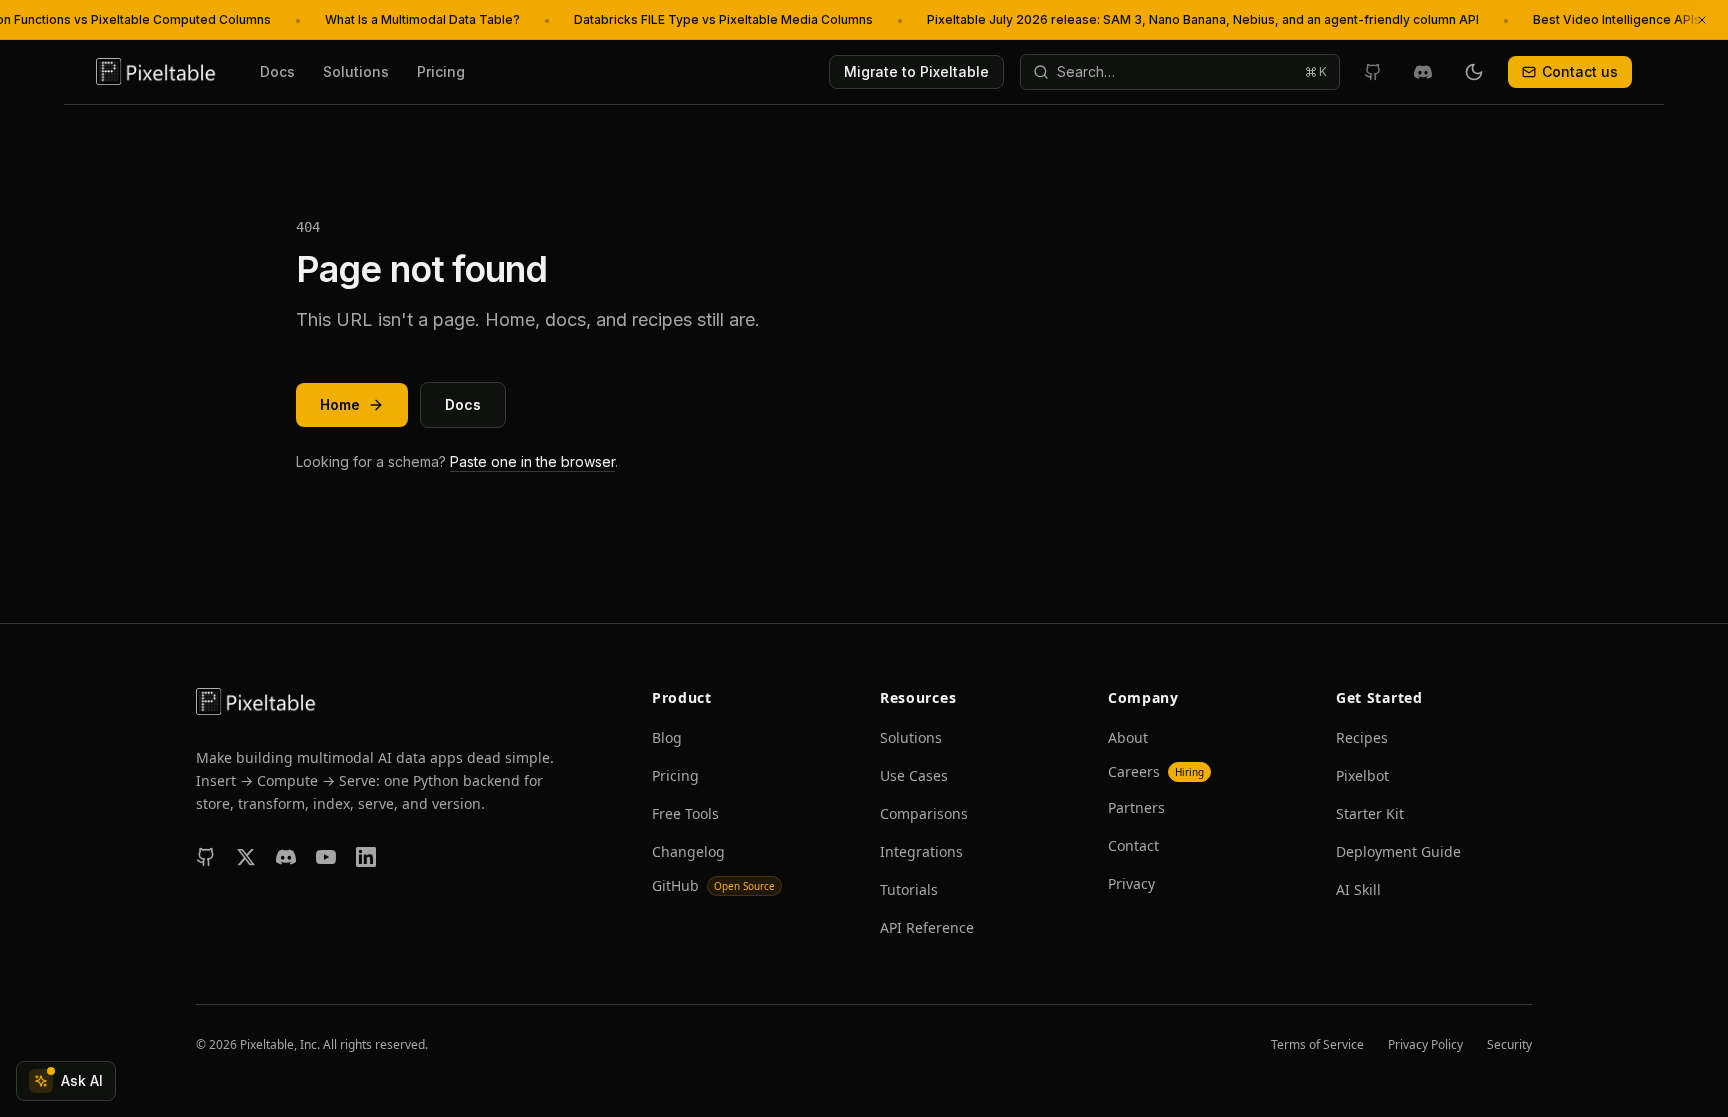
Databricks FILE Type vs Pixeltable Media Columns (723, 19)
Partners (1136, 807)
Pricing (441, 71)
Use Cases (914, 775)
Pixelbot (1362, 775)
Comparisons (924, 813)
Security (1509, 1045)
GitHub (713, 885)
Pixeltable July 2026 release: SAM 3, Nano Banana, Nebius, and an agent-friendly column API (1203, 19)
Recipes (1362, 737)
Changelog (688, 851)
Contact (1133, 845)
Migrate (916, 71)
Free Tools (685, 813)
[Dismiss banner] (1702, 20)
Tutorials (909, 889)
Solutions (356, 71)
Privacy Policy (1425, 1045)
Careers (1156, 771)
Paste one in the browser (532, 461)
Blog (667, 737)
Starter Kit (1370, 813)
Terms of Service (1317, 1045)
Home (340, 404)
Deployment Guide (1398, 851)
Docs (277, 71)
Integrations (921, 851)
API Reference (927, 927)
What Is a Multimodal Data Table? (422, 19)
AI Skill (1358, 889)
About (1128, 737)
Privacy (1131, 883)
